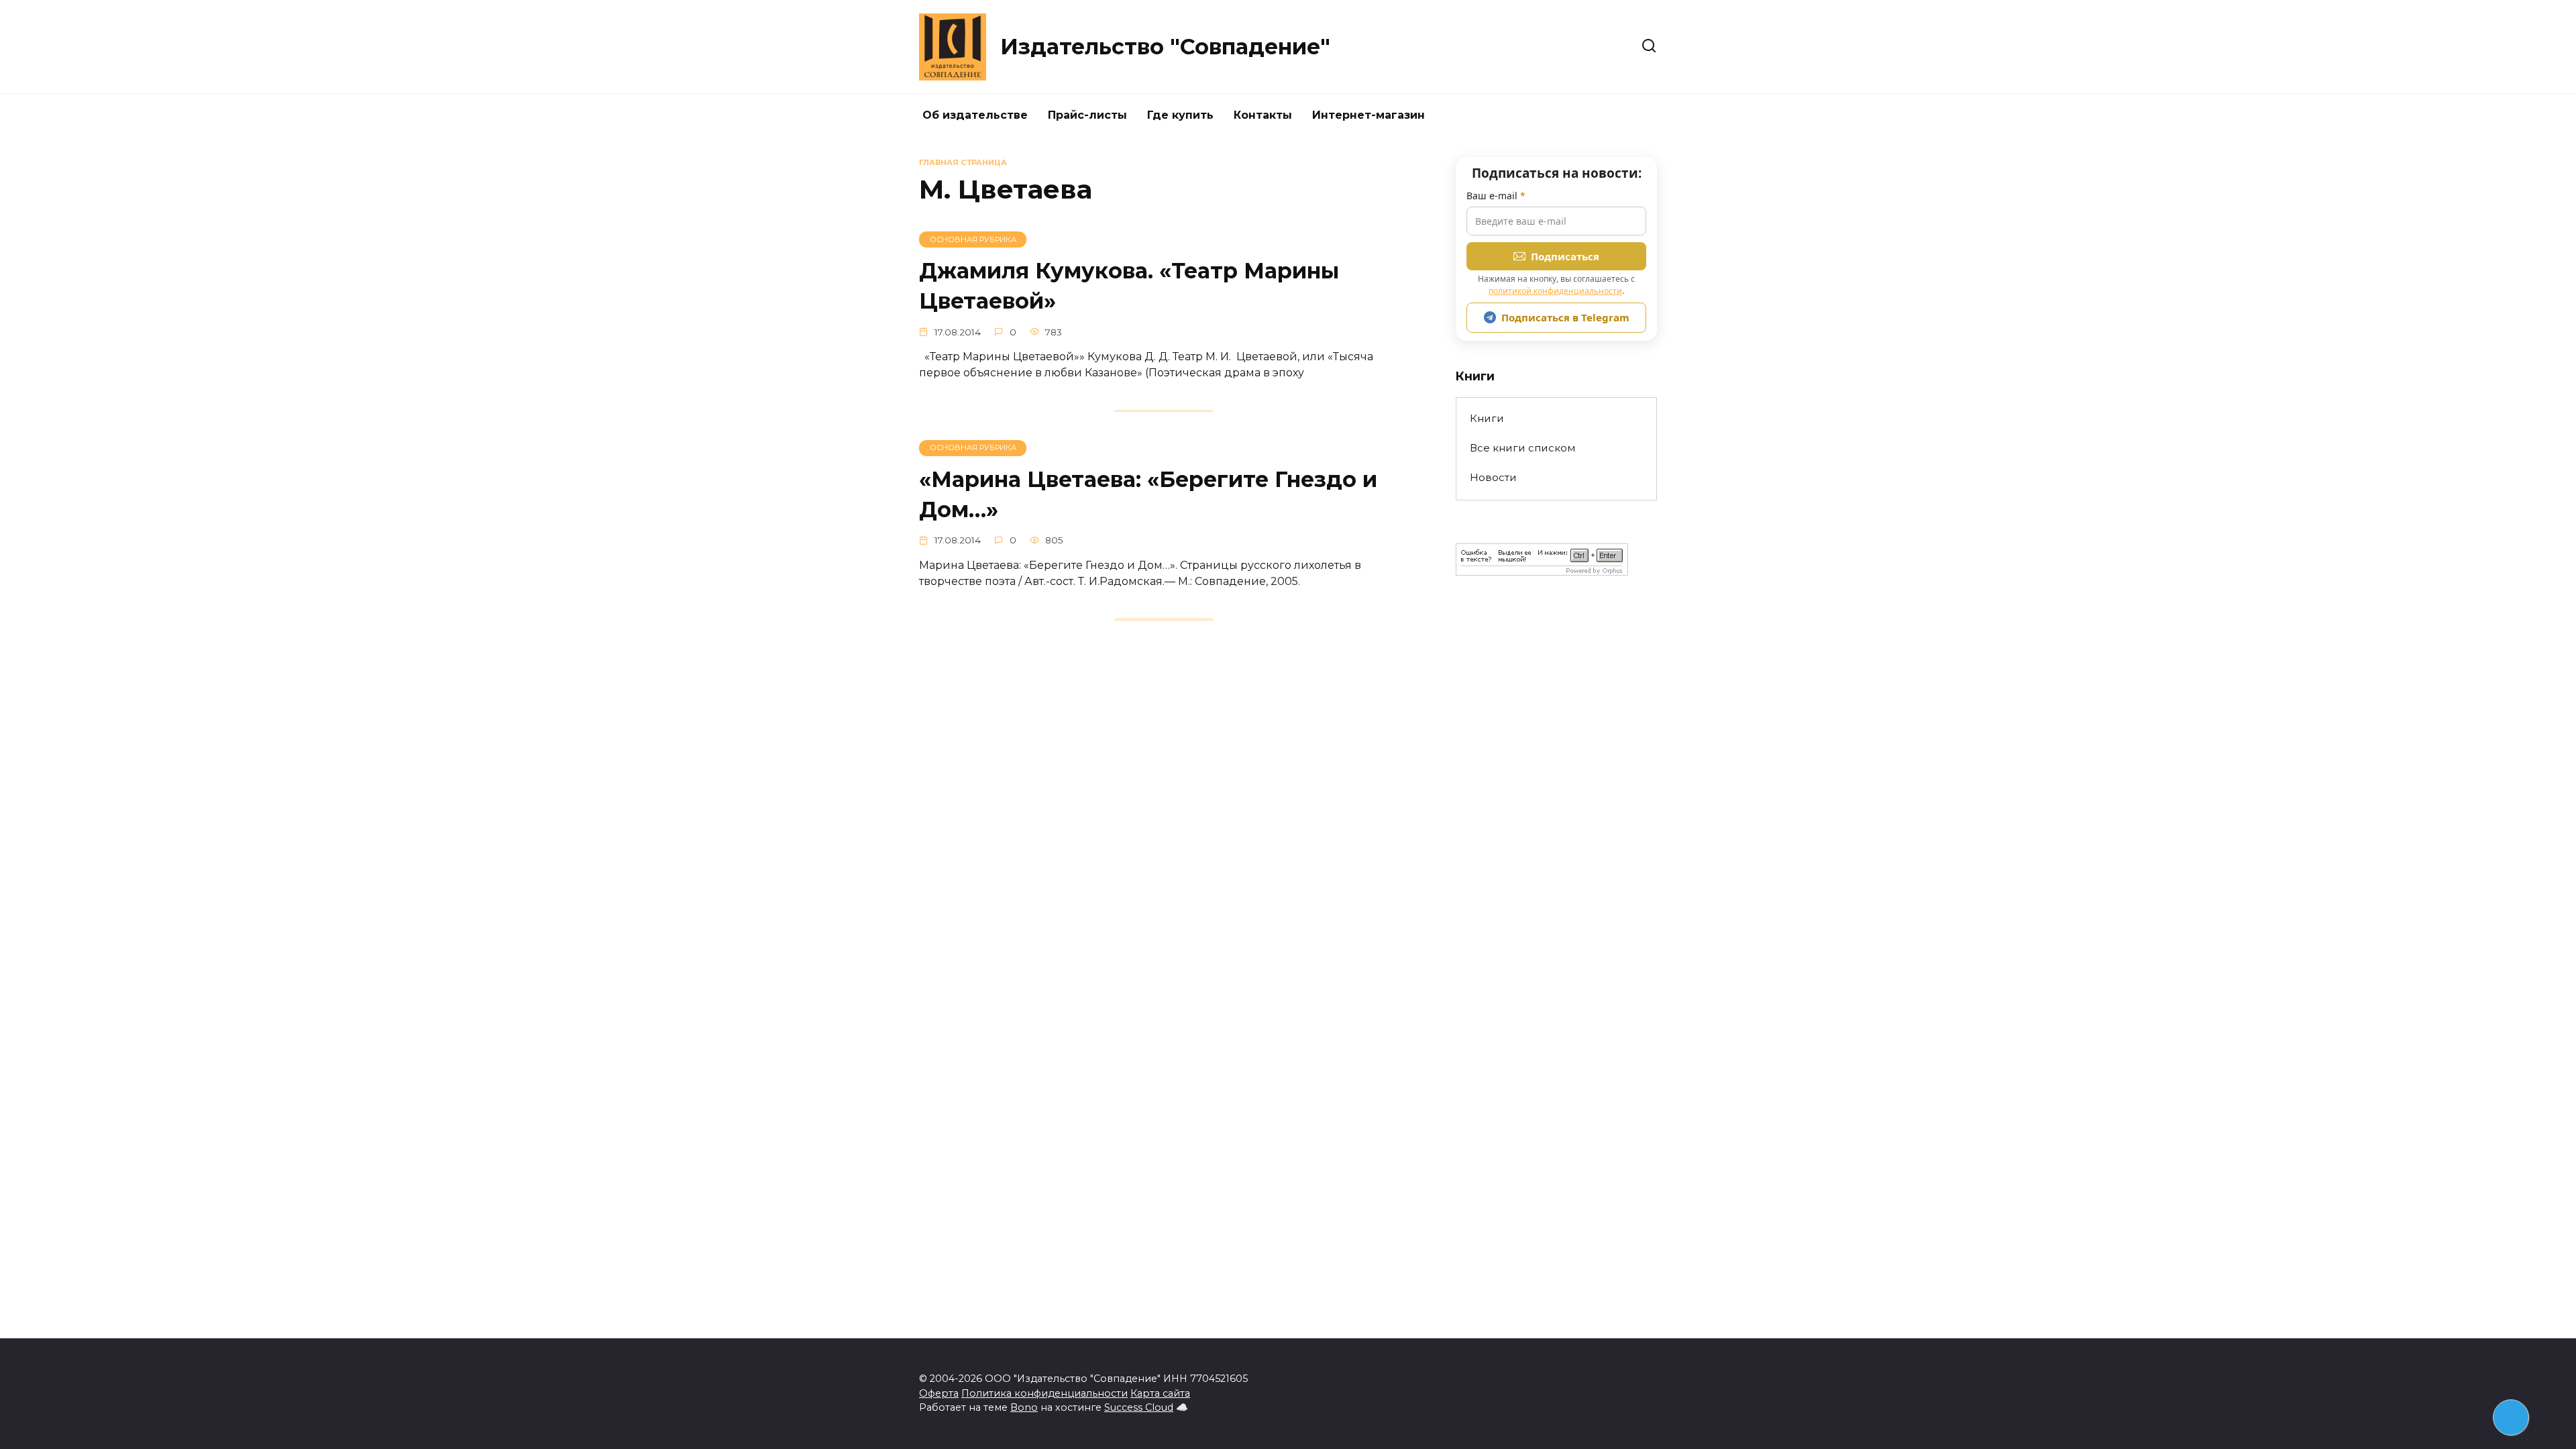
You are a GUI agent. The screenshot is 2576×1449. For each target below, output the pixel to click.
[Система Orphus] (1542, 567)
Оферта (939, 1393)
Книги (1487, 418)
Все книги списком (1522, 448)
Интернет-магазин (1368, 115)
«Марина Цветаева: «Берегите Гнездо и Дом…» (1148, 494)
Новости (1493, 477)
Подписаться (1565, 256)
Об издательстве (975, 115)
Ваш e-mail (1496, 196)
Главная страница (963, 162)
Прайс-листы (1087, 115)
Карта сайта (1160, 1393)
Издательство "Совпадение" (1165, 47)
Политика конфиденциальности (1044, 1393)
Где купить (1180, 115)
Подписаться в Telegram (1565, 317)
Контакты (1263, 115)
